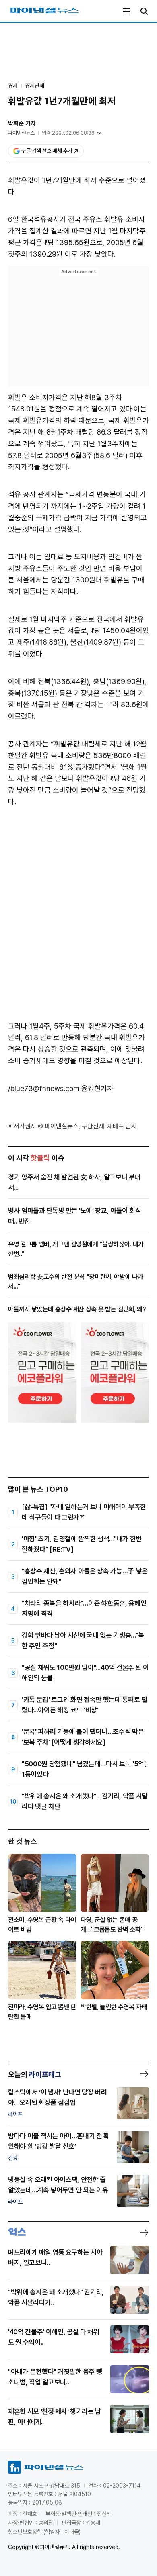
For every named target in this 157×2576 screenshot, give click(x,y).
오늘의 (35, 2074)
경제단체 (35, 86)
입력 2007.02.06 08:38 (68, 133)
